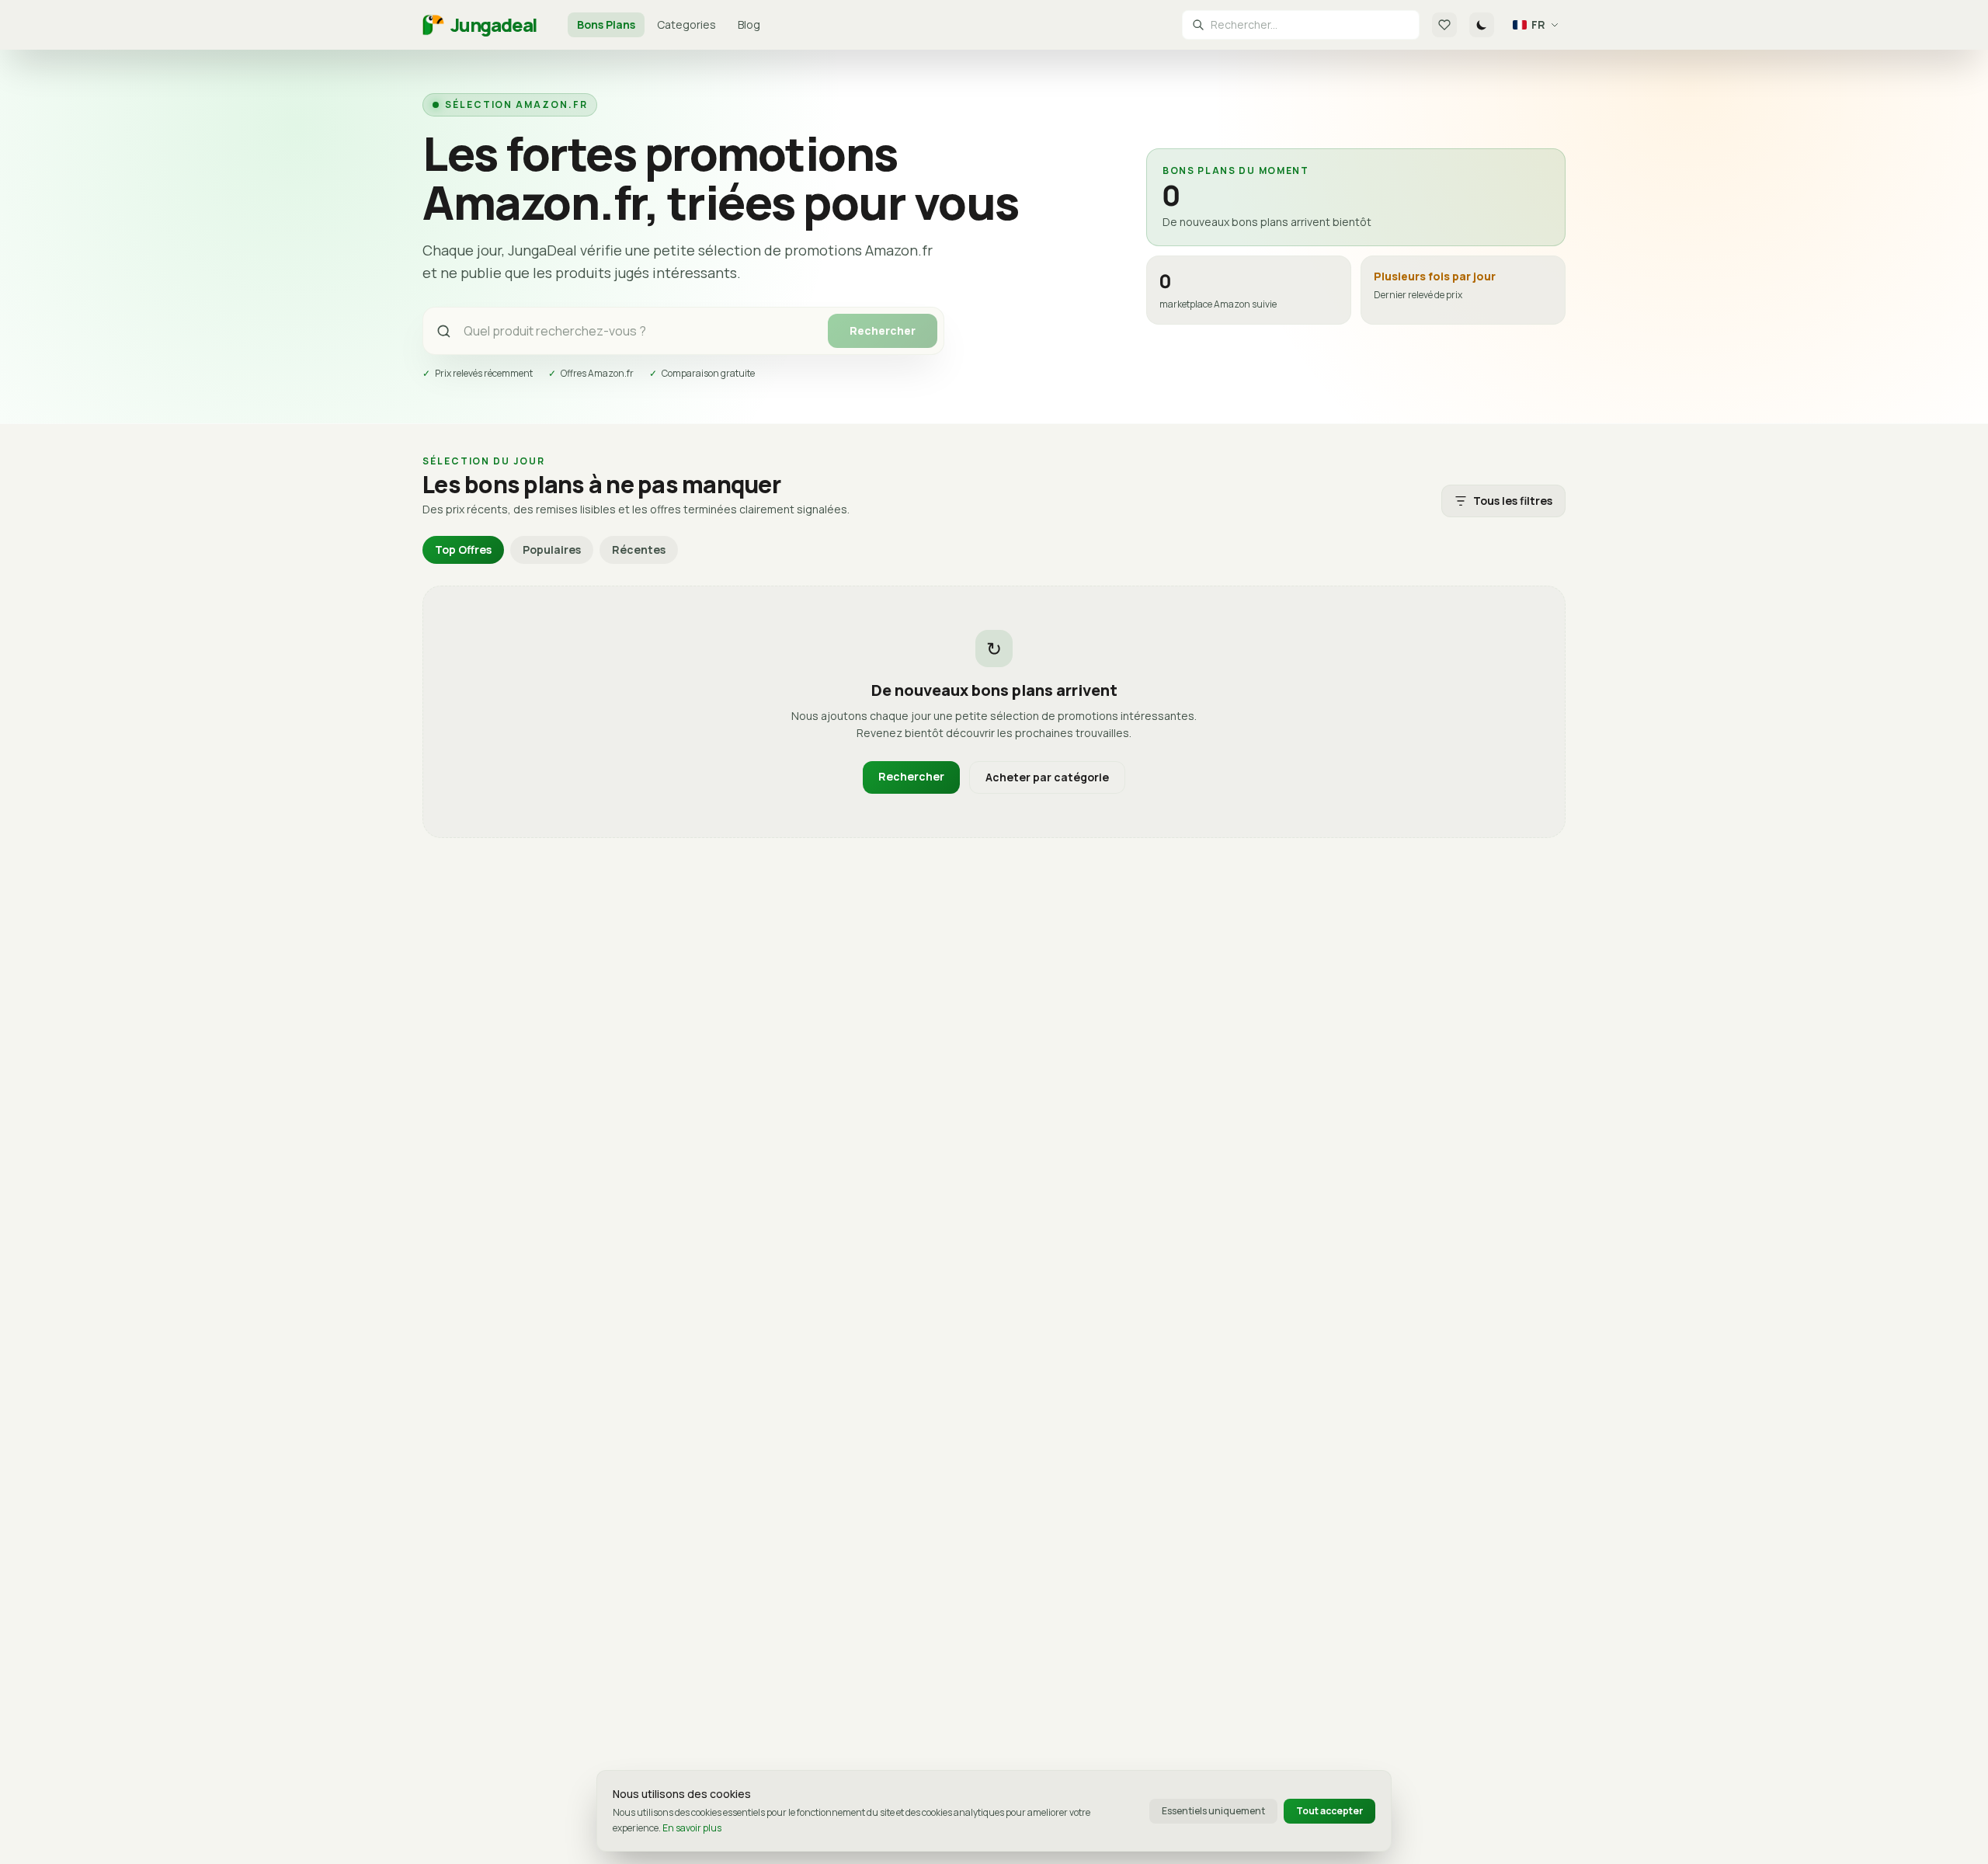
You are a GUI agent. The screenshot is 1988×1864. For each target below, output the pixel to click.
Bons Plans (606, 24)
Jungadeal (494, 25)
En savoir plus (692, 1828)
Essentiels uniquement (1213, 1811)
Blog (749, 24)
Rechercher (883, 330)
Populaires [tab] (552, 549)
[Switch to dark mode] (1482, 25)
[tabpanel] (994, 712)
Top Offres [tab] (463, 549)
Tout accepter (1329, 1811)
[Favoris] (1444, 25)
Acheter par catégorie (1047, 777)
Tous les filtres (1513, 501)
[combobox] (1310, 25)
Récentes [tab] (639, 549)
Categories (686, 24)
